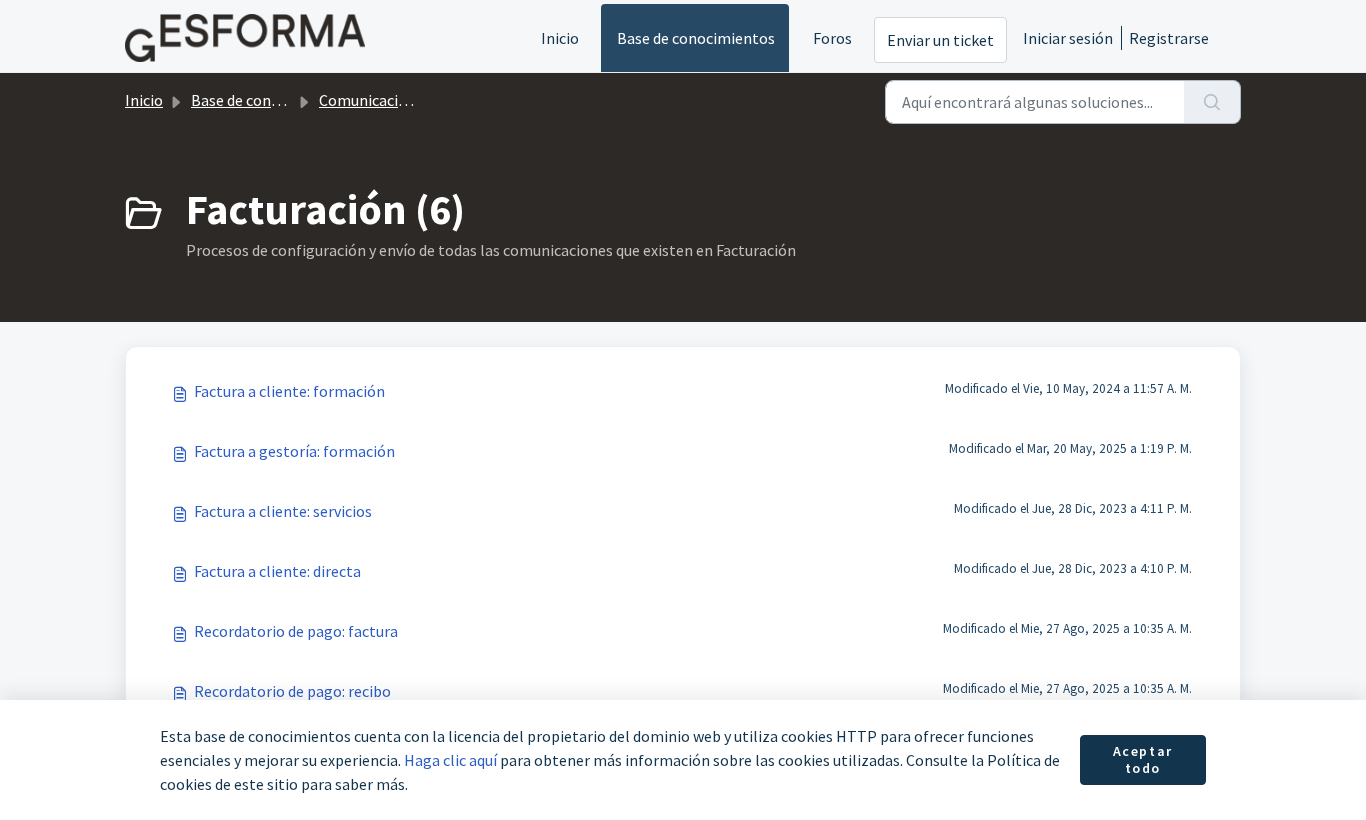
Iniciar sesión (1068, 38)
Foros (832, 38)
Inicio (560, 38)
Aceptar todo (1143, 760)
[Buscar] (1212, 102)
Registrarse (1169, 38)
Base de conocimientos (696, 38)
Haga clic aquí (450, 760)
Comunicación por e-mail (405, 100)
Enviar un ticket (940, 40)
